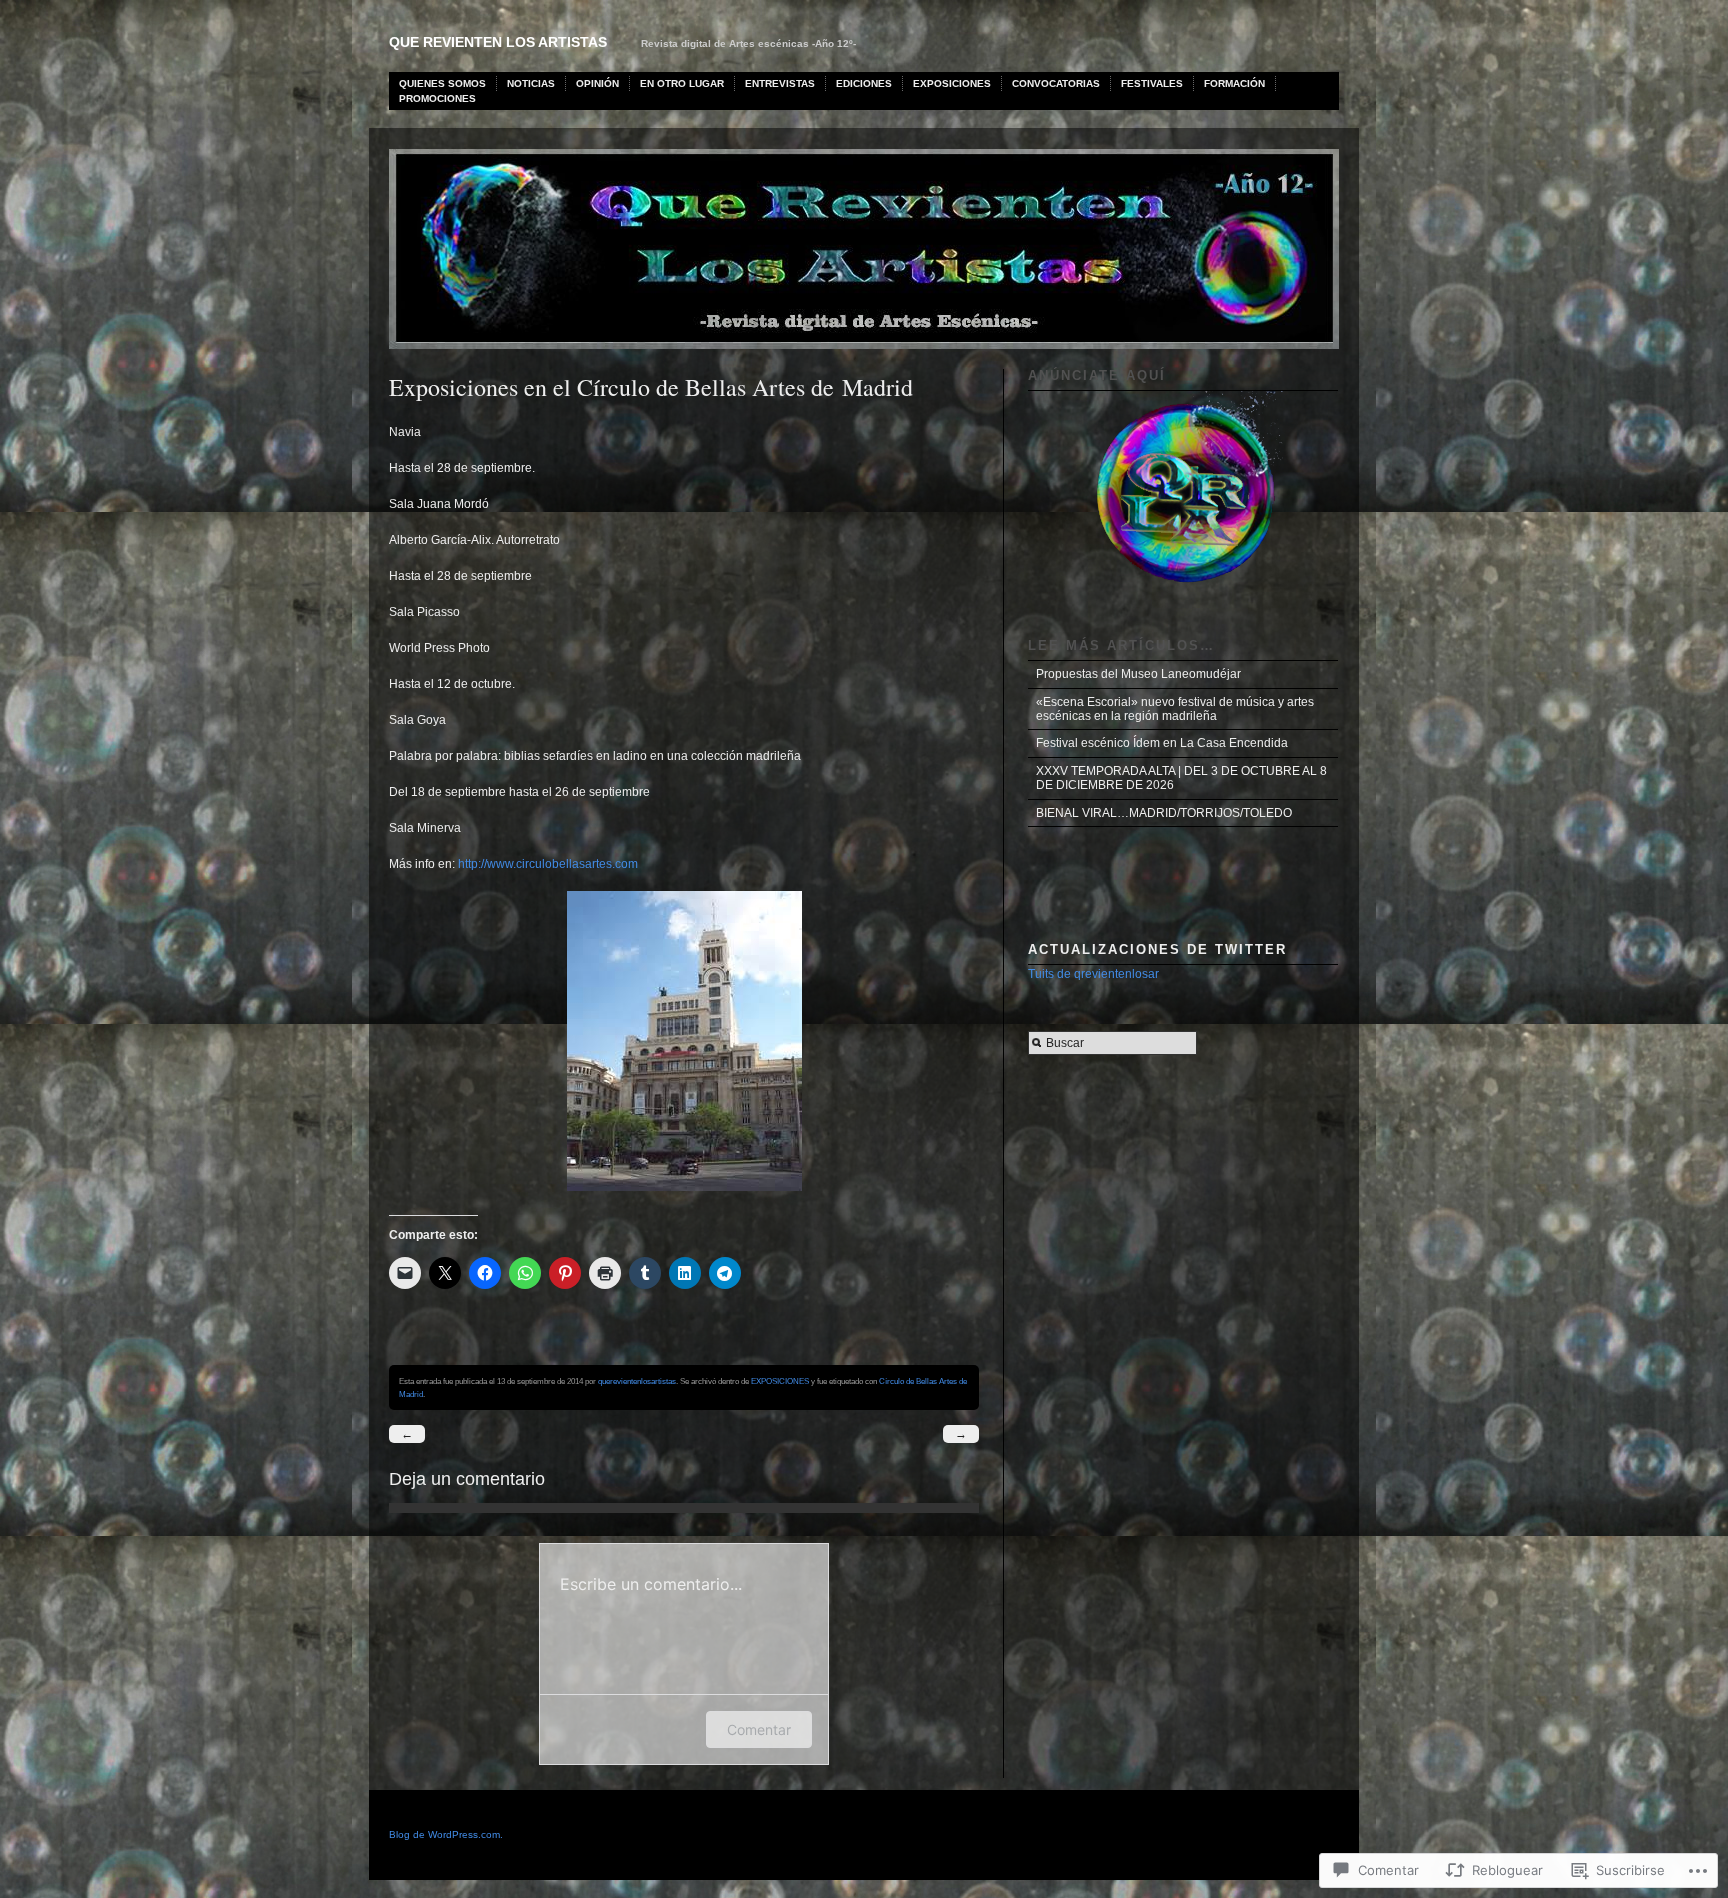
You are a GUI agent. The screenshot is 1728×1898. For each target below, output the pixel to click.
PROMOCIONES (437, 98)
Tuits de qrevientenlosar (1093, 974)
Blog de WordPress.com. (446, 1834)
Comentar (759, 1729)
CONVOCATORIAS (1056, 83)
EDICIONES (864, 83)
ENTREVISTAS (780, 83)
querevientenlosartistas (637, 1381)
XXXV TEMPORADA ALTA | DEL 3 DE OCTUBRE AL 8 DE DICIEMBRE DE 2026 (1181, 778)
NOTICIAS (531, 83)
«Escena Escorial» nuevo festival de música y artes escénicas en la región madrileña (1175, 709)
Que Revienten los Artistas (498, 42)
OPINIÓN (597, 83)
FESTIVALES (1152, 83)
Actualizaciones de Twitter (1157, 949)
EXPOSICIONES (952, 83)
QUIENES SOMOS (442, 83)
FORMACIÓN (1234, 83)
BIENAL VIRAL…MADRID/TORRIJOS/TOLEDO (1164, 813)
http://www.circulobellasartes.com (548, 864)
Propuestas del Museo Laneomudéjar (1138, 674)
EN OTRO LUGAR (682, 83)
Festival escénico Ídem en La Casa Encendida (1162, 743)
